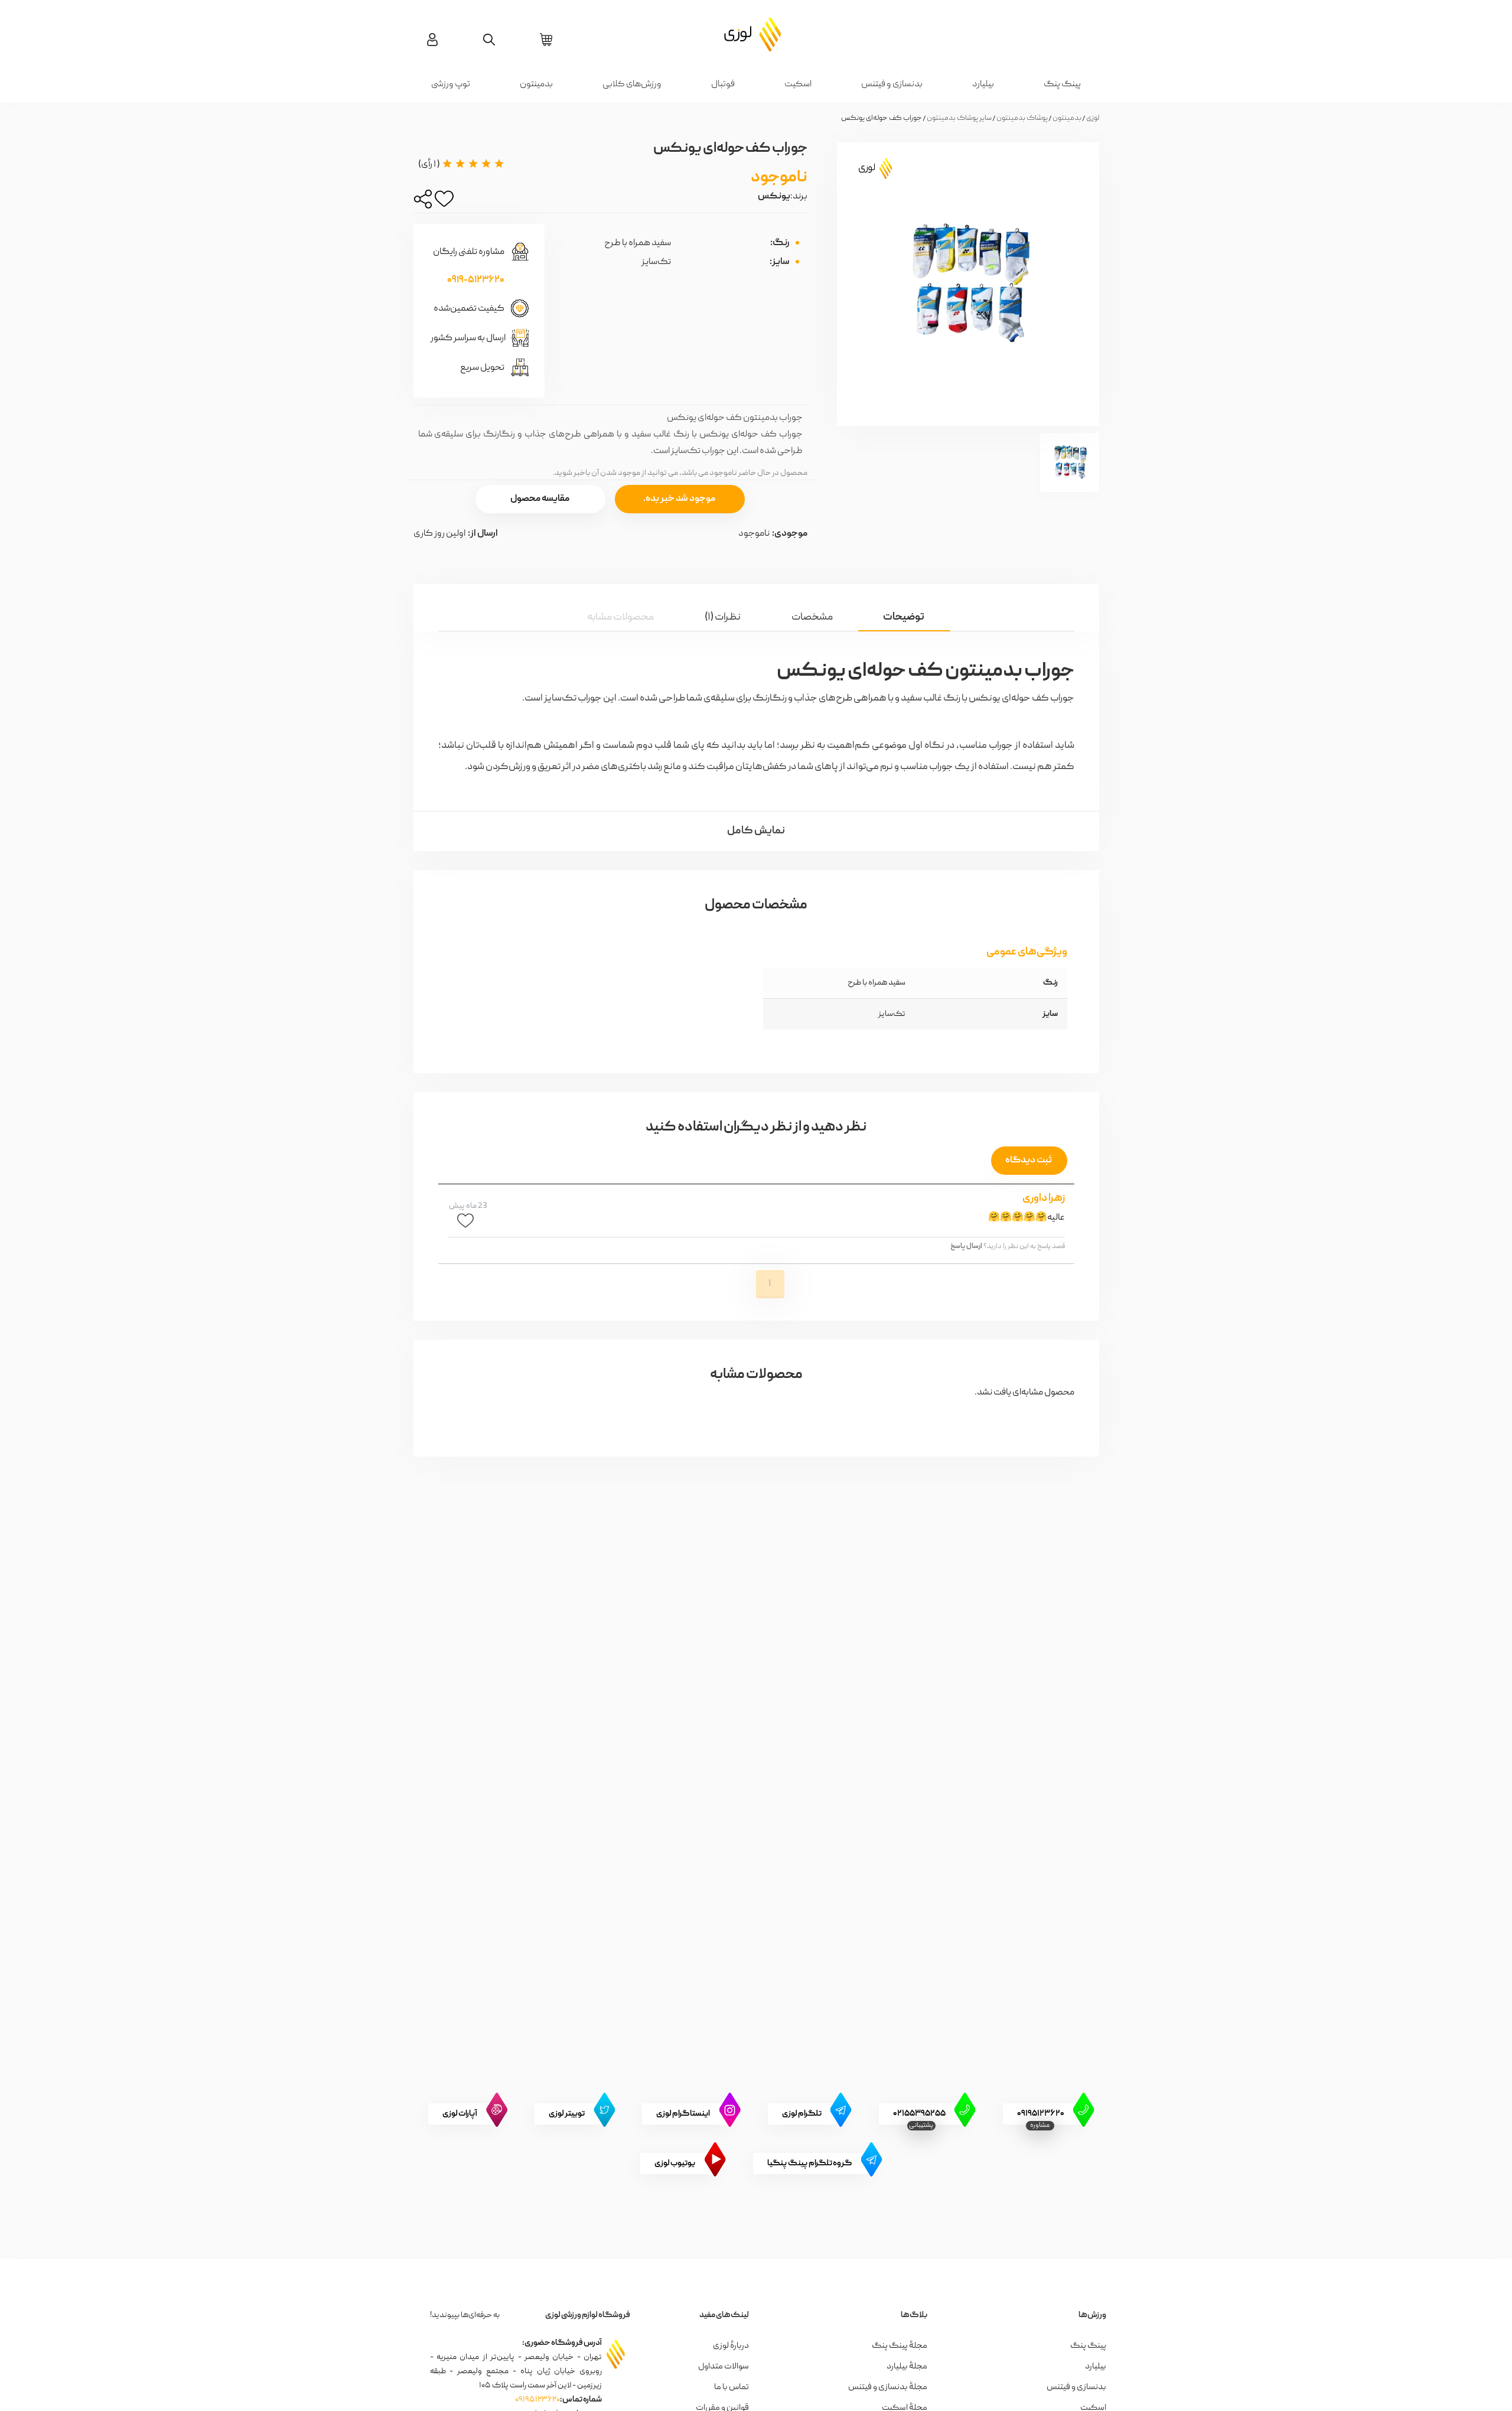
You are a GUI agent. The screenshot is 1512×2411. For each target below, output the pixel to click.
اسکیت (798, 84)
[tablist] (756, 608)
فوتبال (723, 84)
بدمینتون (536, 84)
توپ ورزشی (451, 84)
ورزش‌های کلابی (632, 84)
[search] (489, 40)
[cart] (546, 40)
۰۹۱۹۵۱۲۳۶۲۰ (537, 2400)
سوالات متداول (724, 2367)
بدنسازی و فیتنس (892, 84)
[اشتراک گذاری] (423, 202)
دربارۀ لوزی (731, 2346)
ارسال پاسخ (966, 1247)
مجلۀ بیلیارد (907, 2367)
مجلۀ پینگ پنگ (900, 2346)
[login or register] (432, 40)
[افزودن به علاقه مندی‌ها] (444, 202)
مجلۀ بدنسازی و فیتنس (888, 2387)
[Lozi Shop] (756, 34)
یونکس (774, 197)
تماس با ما (731, 2387)
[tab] (904, 617)
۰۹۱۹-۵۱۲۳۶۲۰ (476, 281)
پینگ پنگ (1062, 84)
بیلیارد (983, 84)
